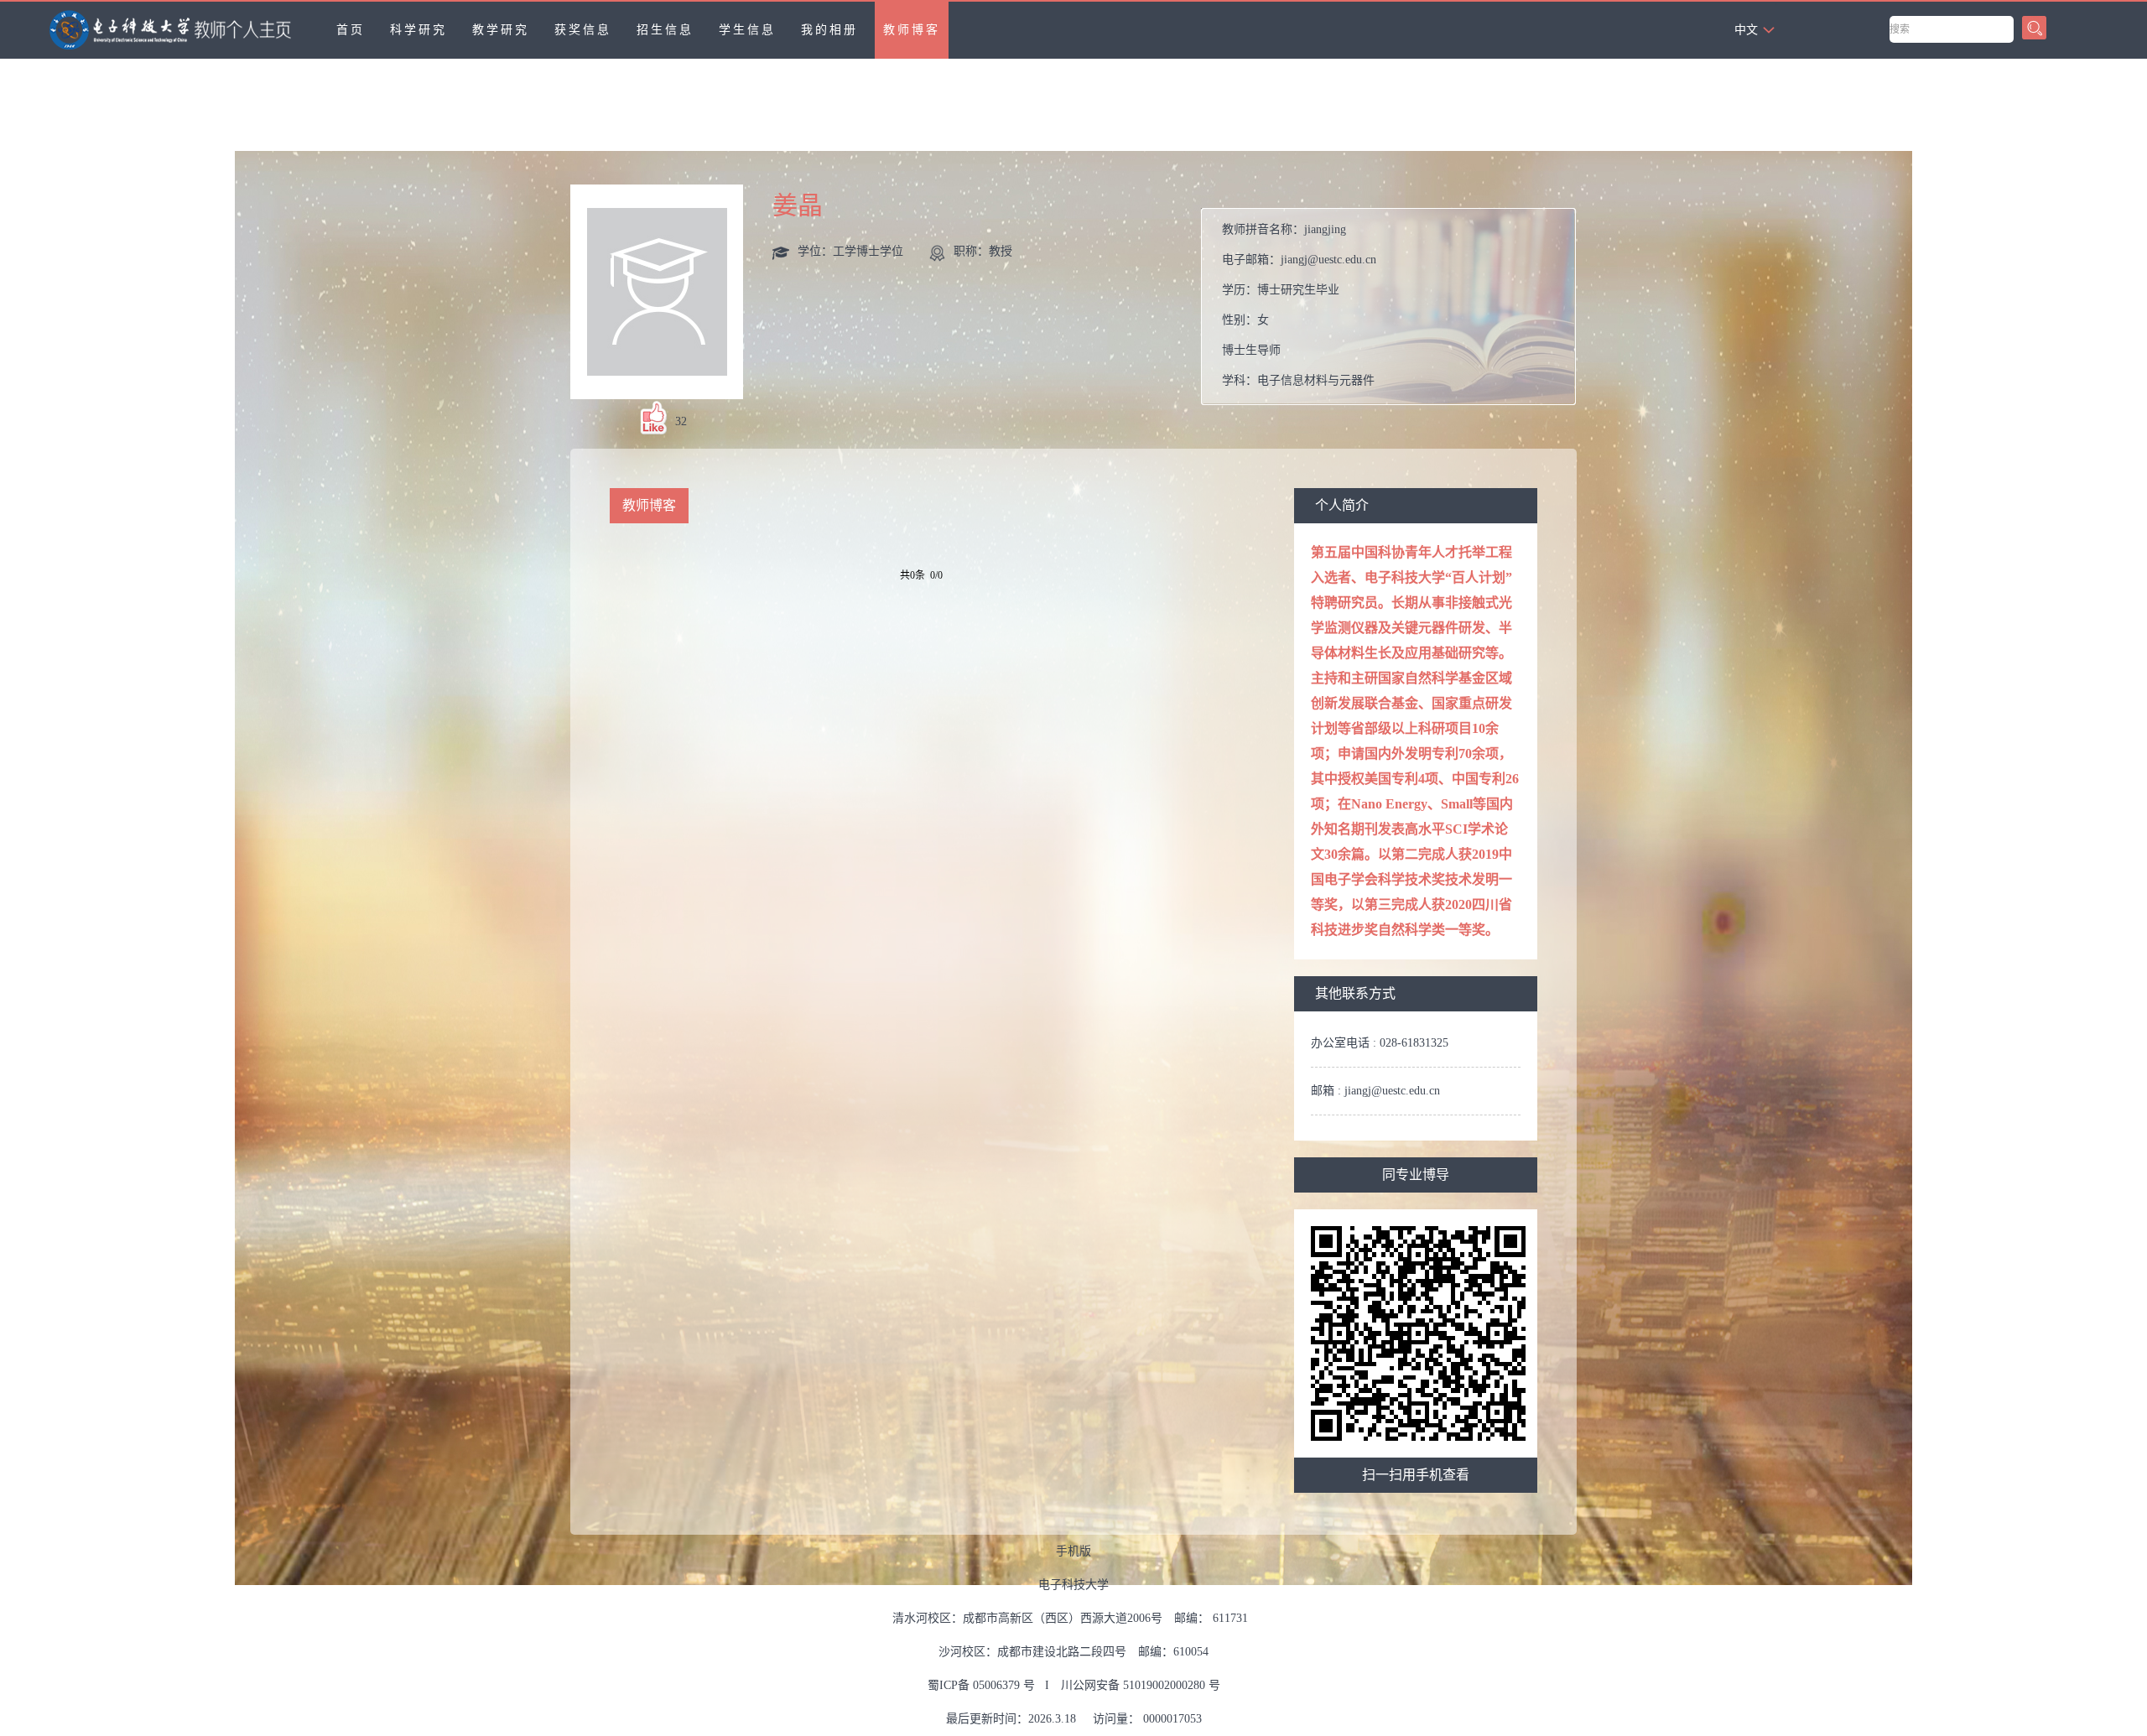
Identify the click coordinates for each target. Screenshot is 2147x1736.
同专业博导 (1416, 1175)
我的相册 (829, 30)
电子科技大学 (1073, 1585)
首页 (351, 30)
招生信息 (665, 30)
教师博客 (912, 30)
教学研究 (501, 30)
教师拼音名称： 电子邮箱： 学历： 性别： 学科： (1299, 305)
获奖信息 (583, 30)
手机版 (1073, 1551)
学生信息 (747, 30)
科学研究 (418, 30)
